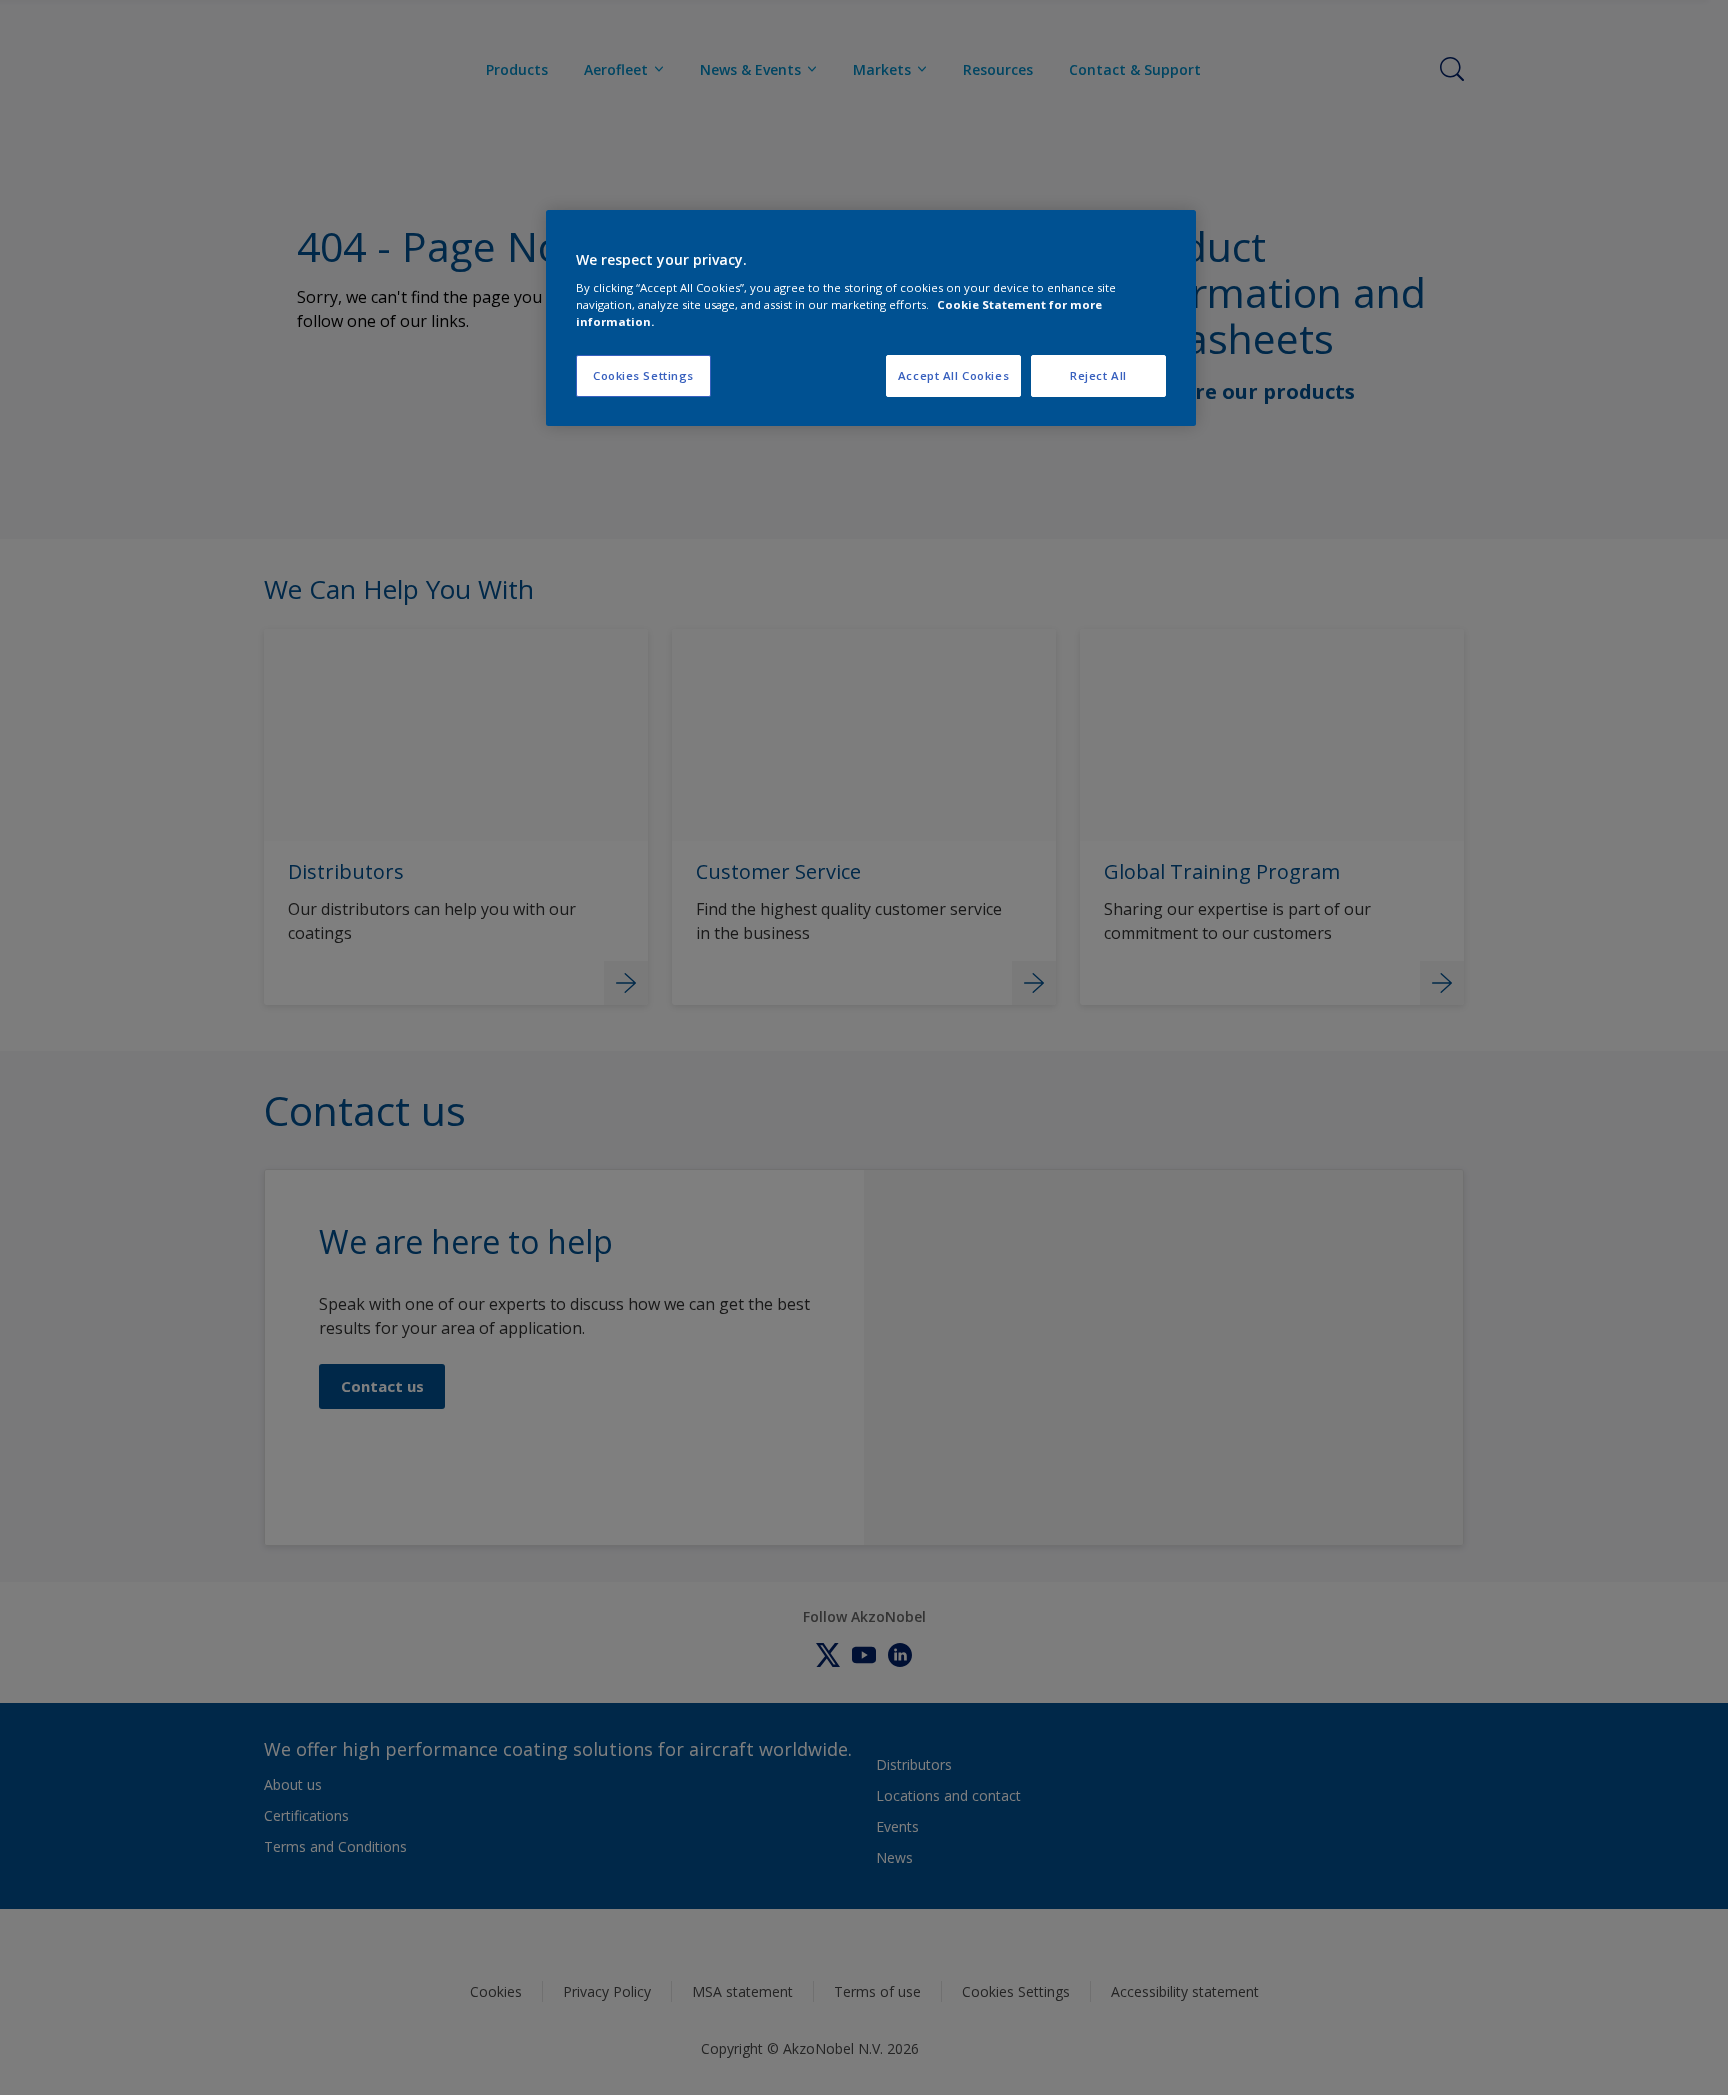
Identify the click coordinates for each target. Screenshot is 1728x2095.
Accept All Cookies (953, 375)
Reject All (1098, 375)
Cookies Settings (643, 375)
